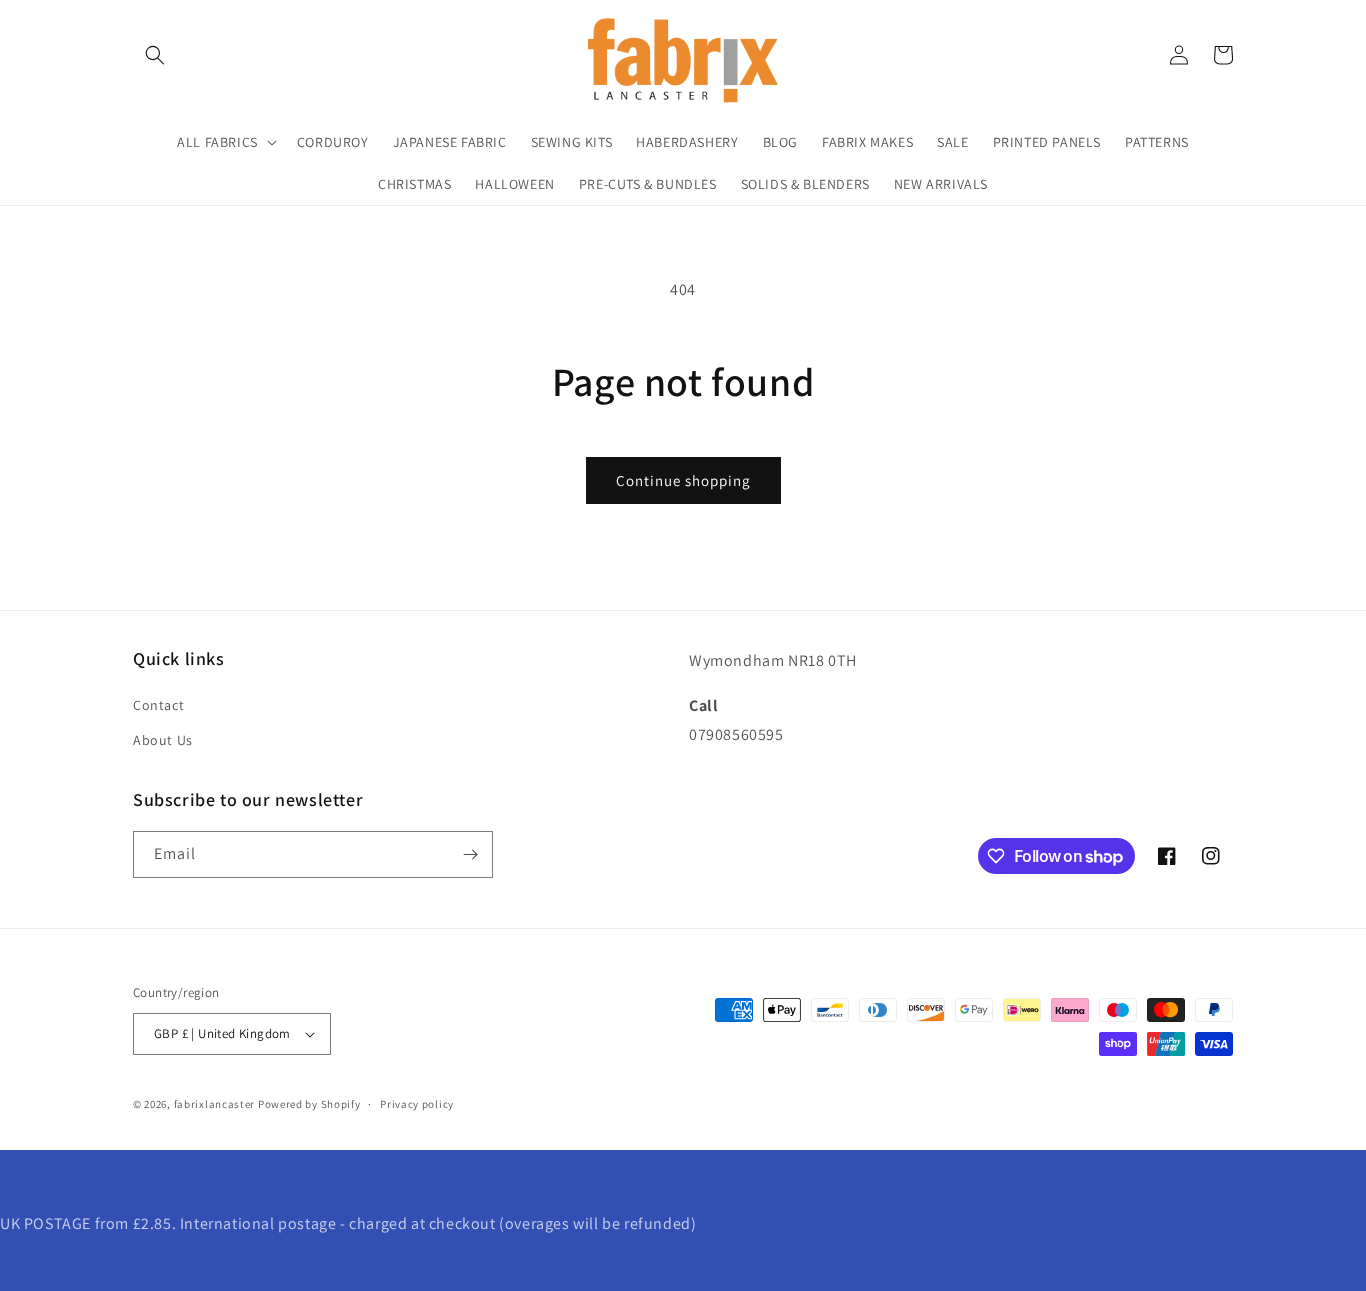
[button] (155, 55)
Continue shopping (683, 480)
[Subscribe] (470, 854)
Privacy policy (417, 1104)
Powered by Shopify (309, 1104)
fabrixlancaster (215, 1104)
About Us (163, 740)
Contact (158, 705)
